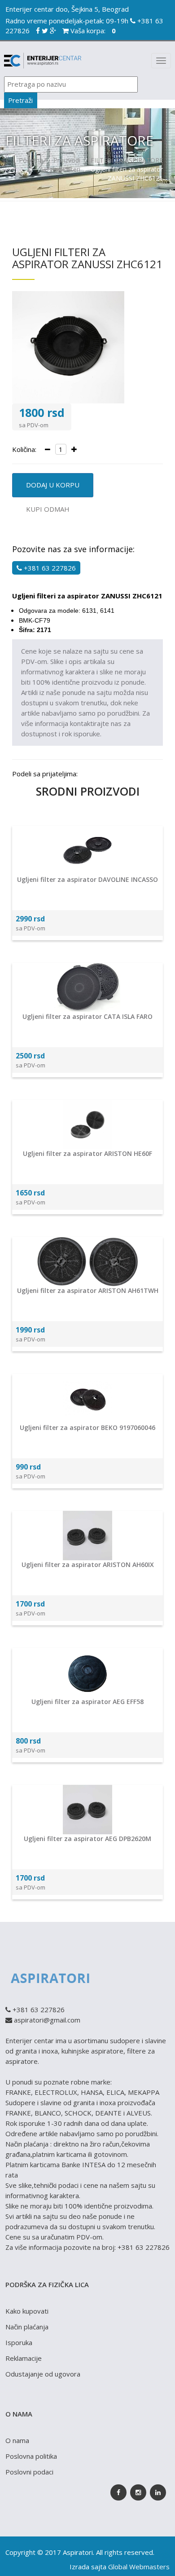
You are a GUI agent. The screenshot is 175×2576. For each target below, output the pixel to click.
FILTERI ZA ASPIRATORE (127, 160)
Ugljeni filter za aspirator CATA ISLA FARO (87, 1016)
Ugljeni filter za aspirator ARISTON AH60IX (88, 1565)
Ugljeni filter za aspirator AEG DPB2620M (87, 1839)
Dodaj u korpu (53, 485)
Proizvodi (67, 160)
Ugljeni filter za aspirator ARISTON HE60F (87, 1153)
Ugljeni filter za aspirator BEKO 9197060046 (87, 1427)
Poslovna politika (31, 2456)
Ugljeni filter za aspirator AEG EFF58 (87, 1702)
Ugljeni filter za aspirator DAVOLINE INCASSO (87, 879)
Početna (31, 160)
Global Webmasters (139, 2567)
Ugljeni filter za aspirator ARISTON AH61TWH (88, 1290)
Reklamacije (24, 2358)
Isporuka (19, 2342)
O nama (17, 2440)
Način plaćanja (27, 2327)
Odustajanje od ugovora (43, 2374)
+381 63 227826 (49, 568)
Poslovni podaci (29, 2472)
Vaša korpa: (92, 31)
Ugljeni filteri (62, 169)
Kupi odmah (48, 509)
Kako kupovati (27, 2311)
